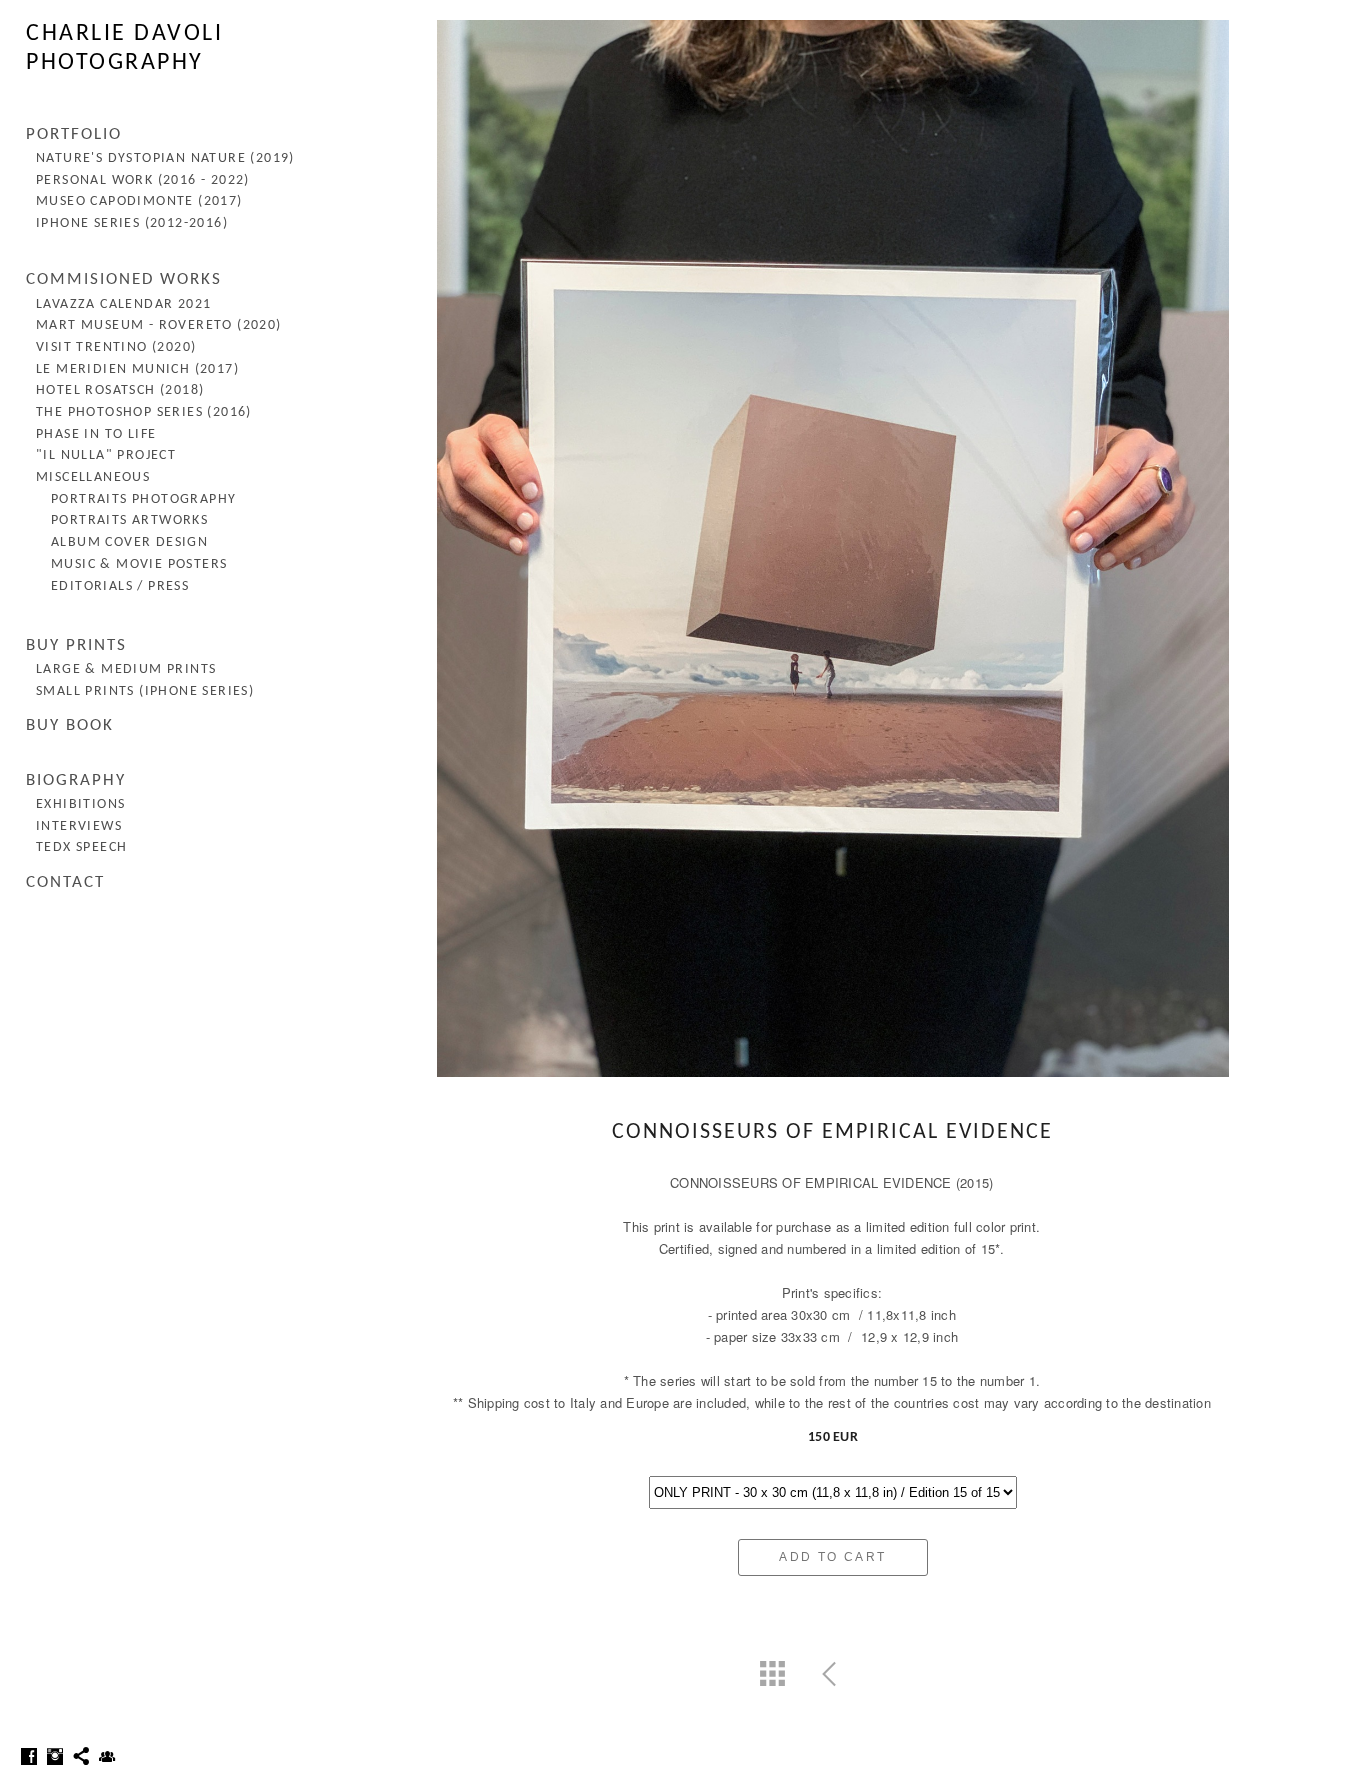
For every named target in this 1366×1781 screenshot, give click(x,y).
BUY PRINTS (76, 645)
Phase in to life (96, 434)
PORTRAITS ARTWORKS (129, 520)
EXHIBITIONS (80, 804)
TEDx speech (81, 847)
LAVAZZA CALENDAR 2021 (123, 304)
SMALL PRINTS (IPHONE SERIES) (145, 691)
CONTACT (65, 882)
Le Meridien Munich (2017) (137, 369)
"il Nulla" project (106, 455)
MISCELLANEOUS (93, 477)
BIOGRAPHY (76, 780)
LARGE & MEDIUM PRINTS (126, 669)
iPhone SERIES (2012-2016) (132, 223)
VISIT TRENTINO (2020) (116, 347)
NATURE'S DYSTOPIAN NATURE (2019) (165, 158)
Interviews (79, 826)
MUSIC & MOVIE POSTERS (139, 564)
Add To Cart (832, 1557)
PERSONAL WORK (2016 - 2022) (143, 180)
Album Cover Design (129, 542)
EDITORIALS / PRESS (120, 586)
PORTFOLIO (74, 134)
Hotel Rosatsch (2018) (120, 390)
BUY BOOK (70, 725)
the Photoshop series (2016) (144, 412)
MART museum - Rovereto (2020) (159, 325)
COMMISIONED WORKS (124, 279)
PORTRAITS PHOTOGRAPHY (143, 499)
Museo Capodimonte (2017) (139, 201)
